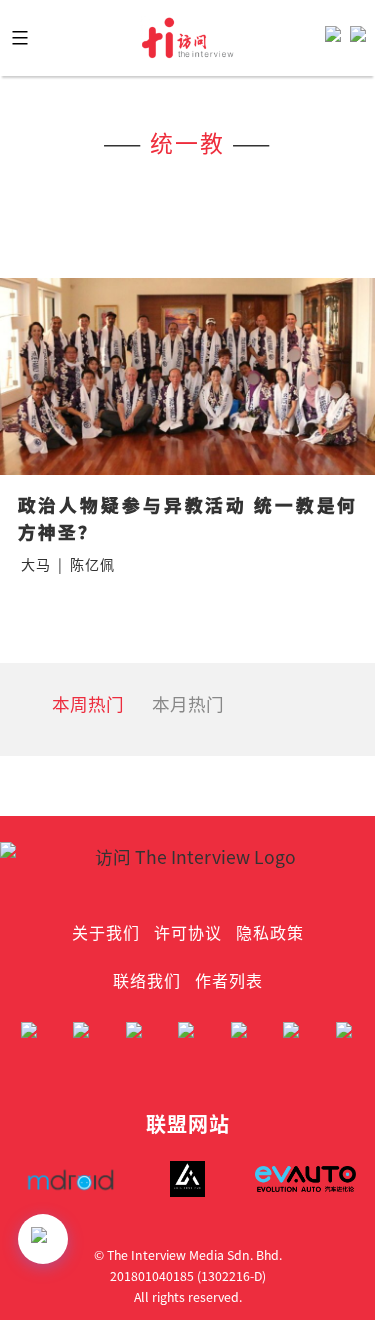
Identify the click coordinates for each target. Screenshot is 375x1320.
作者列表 (229, 980)
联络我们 (147, 980)
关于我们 (106, 932)
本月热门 (188, 703)
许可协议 (188, 932)
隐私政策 (270, 932)
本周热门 (88, 703)
